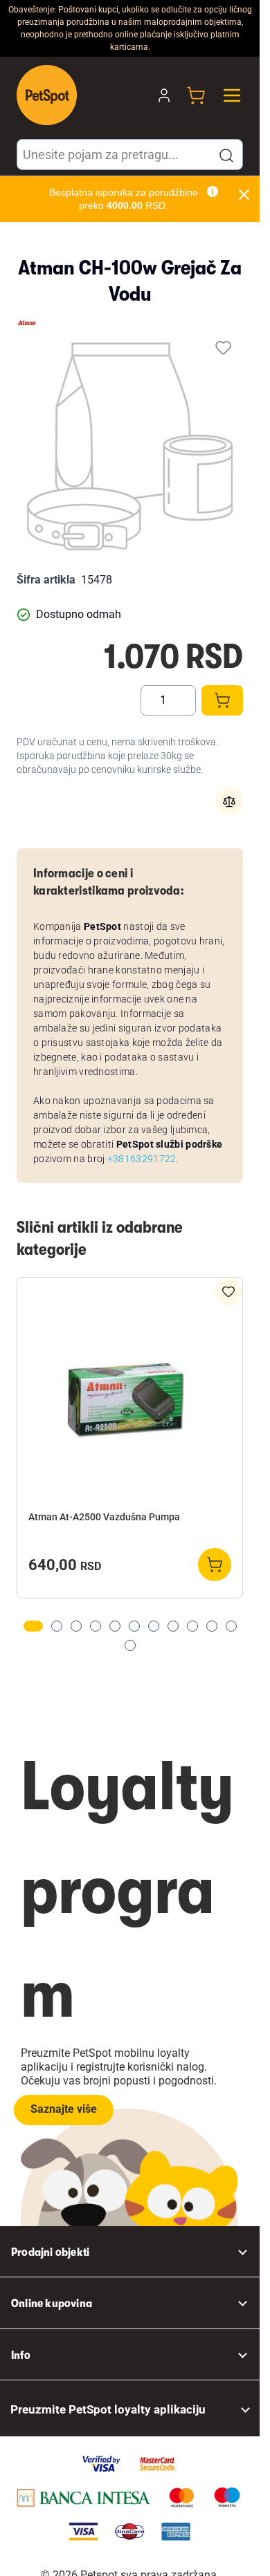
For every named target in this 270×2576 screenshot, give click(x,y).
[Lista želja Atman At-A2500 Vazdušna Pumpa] (228, 1291)
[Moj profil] (164, 95)
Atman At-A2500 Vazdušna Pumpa (104, 1517)
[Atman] (27, 323)
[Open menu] (232, 95)
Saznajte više (64, 2109)
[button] (226, 156)
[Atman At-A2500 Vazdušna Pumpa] (130, 1396)
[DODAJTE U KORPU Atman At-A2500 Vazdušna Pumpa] (215, 1565)
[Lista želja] (223, 347)
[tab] (33, 1626)
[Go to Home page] (47, 95)
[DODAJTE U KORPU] (222, 700)
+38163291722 (142, 1159)
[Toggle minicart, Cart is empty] (196, 95)
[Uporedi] (229, 801)
